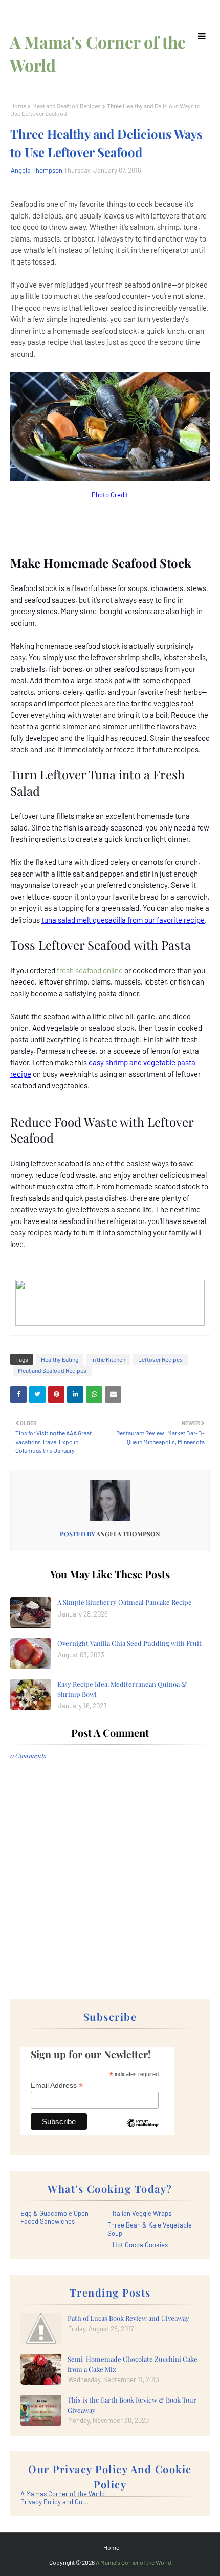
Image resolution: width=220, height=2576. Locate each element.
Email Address (57, 2086)
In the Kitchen (108, 1359)
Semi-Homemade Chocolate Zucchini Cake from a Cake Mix (133, 2364)
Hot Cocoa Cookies (140, 2245)
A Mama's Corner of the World (134, 2562)
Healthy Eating (60, 1359)
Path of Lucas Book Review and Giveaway (128, 2318)
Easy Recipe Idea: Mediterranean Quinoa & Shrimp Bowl (122, 1689)
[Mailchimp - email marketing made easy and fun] (142, 2131)
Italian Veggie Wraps (142, 2213)
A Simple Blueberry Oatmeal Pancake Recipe (125, 1602)
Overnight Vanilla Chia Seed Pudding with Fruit (129, 1643)
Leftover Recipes (160, 1359)
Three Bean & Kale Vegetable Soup (150, 2229)
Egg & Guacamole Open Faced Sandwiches (54, 2217)
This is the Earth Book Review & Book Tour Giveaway (132, 2405)
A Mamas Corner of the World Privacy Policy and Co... (63, 2498)
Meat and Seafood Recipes (67, 106)
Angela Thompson (37, 170)
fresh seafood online (90, 970)
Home (18, 106)
